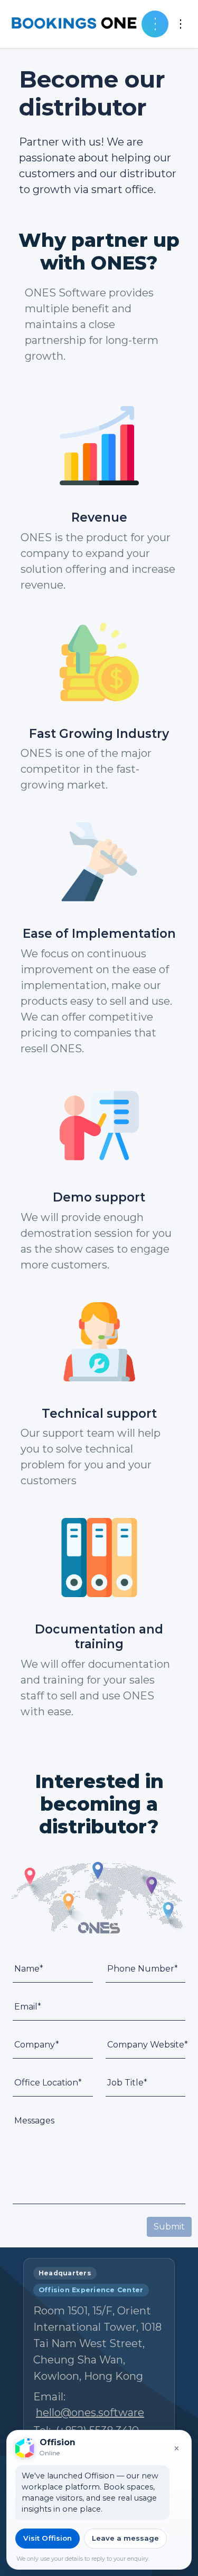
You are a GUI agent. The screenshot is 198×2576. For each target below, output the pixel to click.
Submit (169, 2227)
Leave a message (125, 2538)
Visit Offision (48, 2538)
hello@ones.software (90, 2412)
